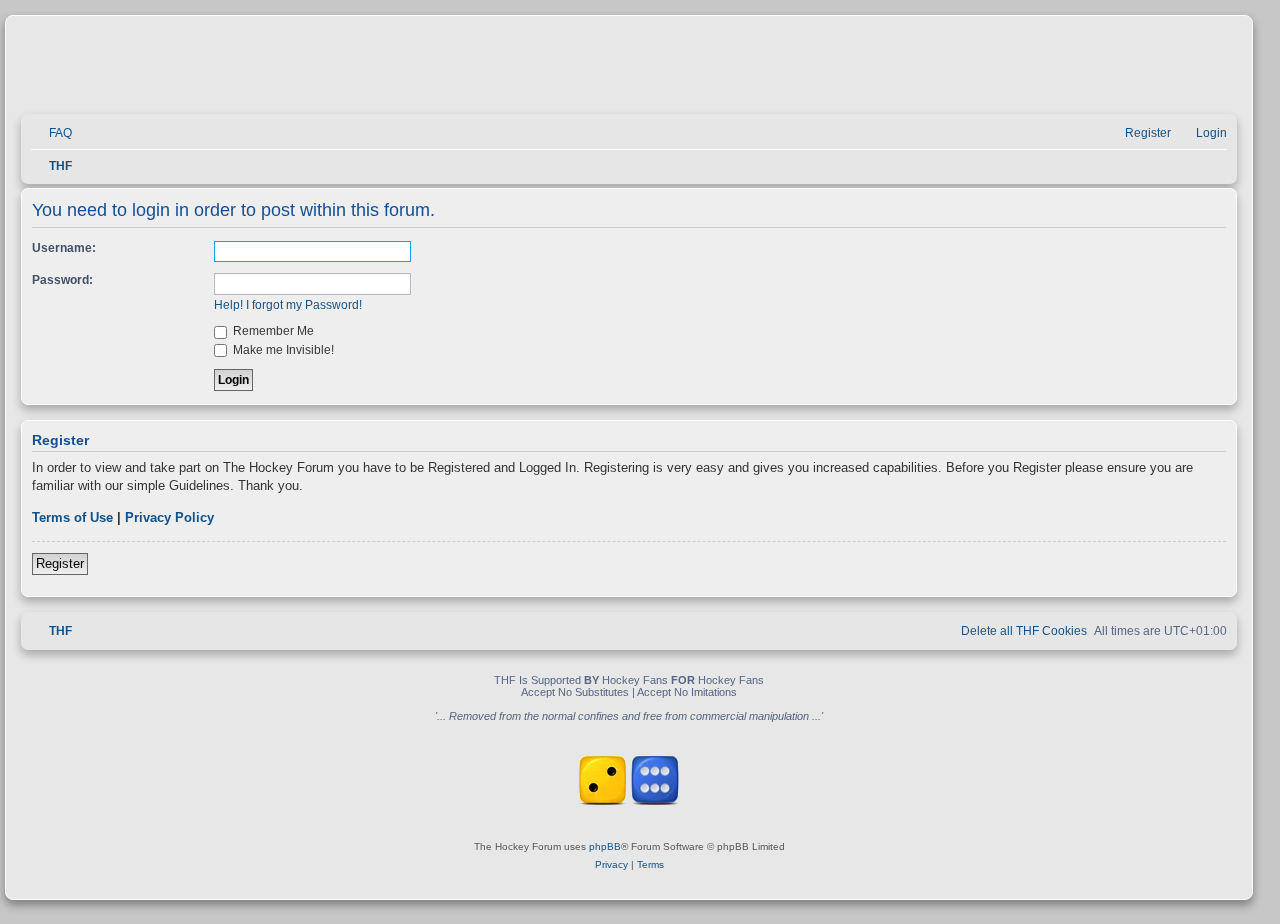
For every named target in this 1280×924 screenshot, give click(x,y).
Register (60, 563)
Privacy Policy (169, 517)
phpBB (605, 846)
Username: (64, 248)
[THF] (252, 70)
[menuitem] (51, 133)
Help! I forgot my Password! (288, 305)
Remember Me (272, 331)
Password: (62, 280)
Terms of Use (72, 517)
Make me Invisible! (282, 350)
